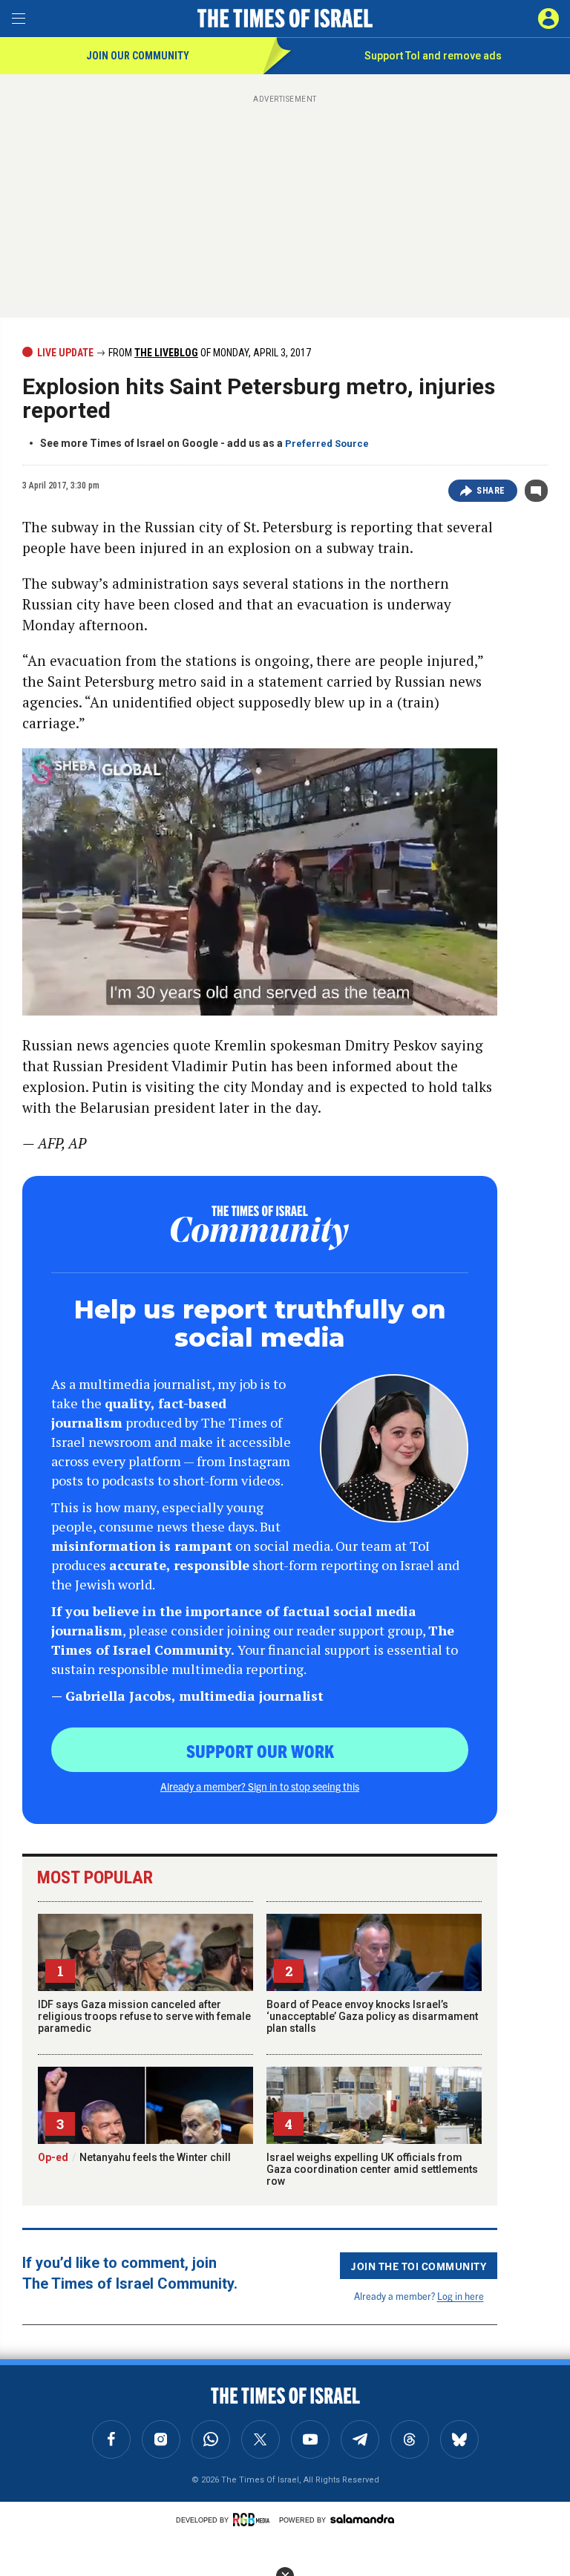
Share (491, 491)
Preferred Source (327, 444)
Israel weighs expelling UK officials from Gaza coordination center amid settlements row (372, 2169)
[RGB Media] (254, 2520)
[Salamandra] (362, 2519)
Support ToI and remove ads (433, 56)
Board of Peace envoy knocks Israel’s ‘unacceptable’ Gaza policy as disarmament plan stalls (372, 2016)
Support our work (260, 1750)
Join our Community (138, 56)
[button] (548, 19)
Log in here (461, 2296)
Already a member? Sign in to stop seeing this (260, 1786)
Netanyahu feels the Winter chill (134, 2157)
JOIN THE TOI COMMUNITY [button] (419, 2266)
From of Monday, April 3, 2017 (209, 353)
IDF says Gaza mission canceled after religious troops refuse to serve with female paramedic (144, 2016)
